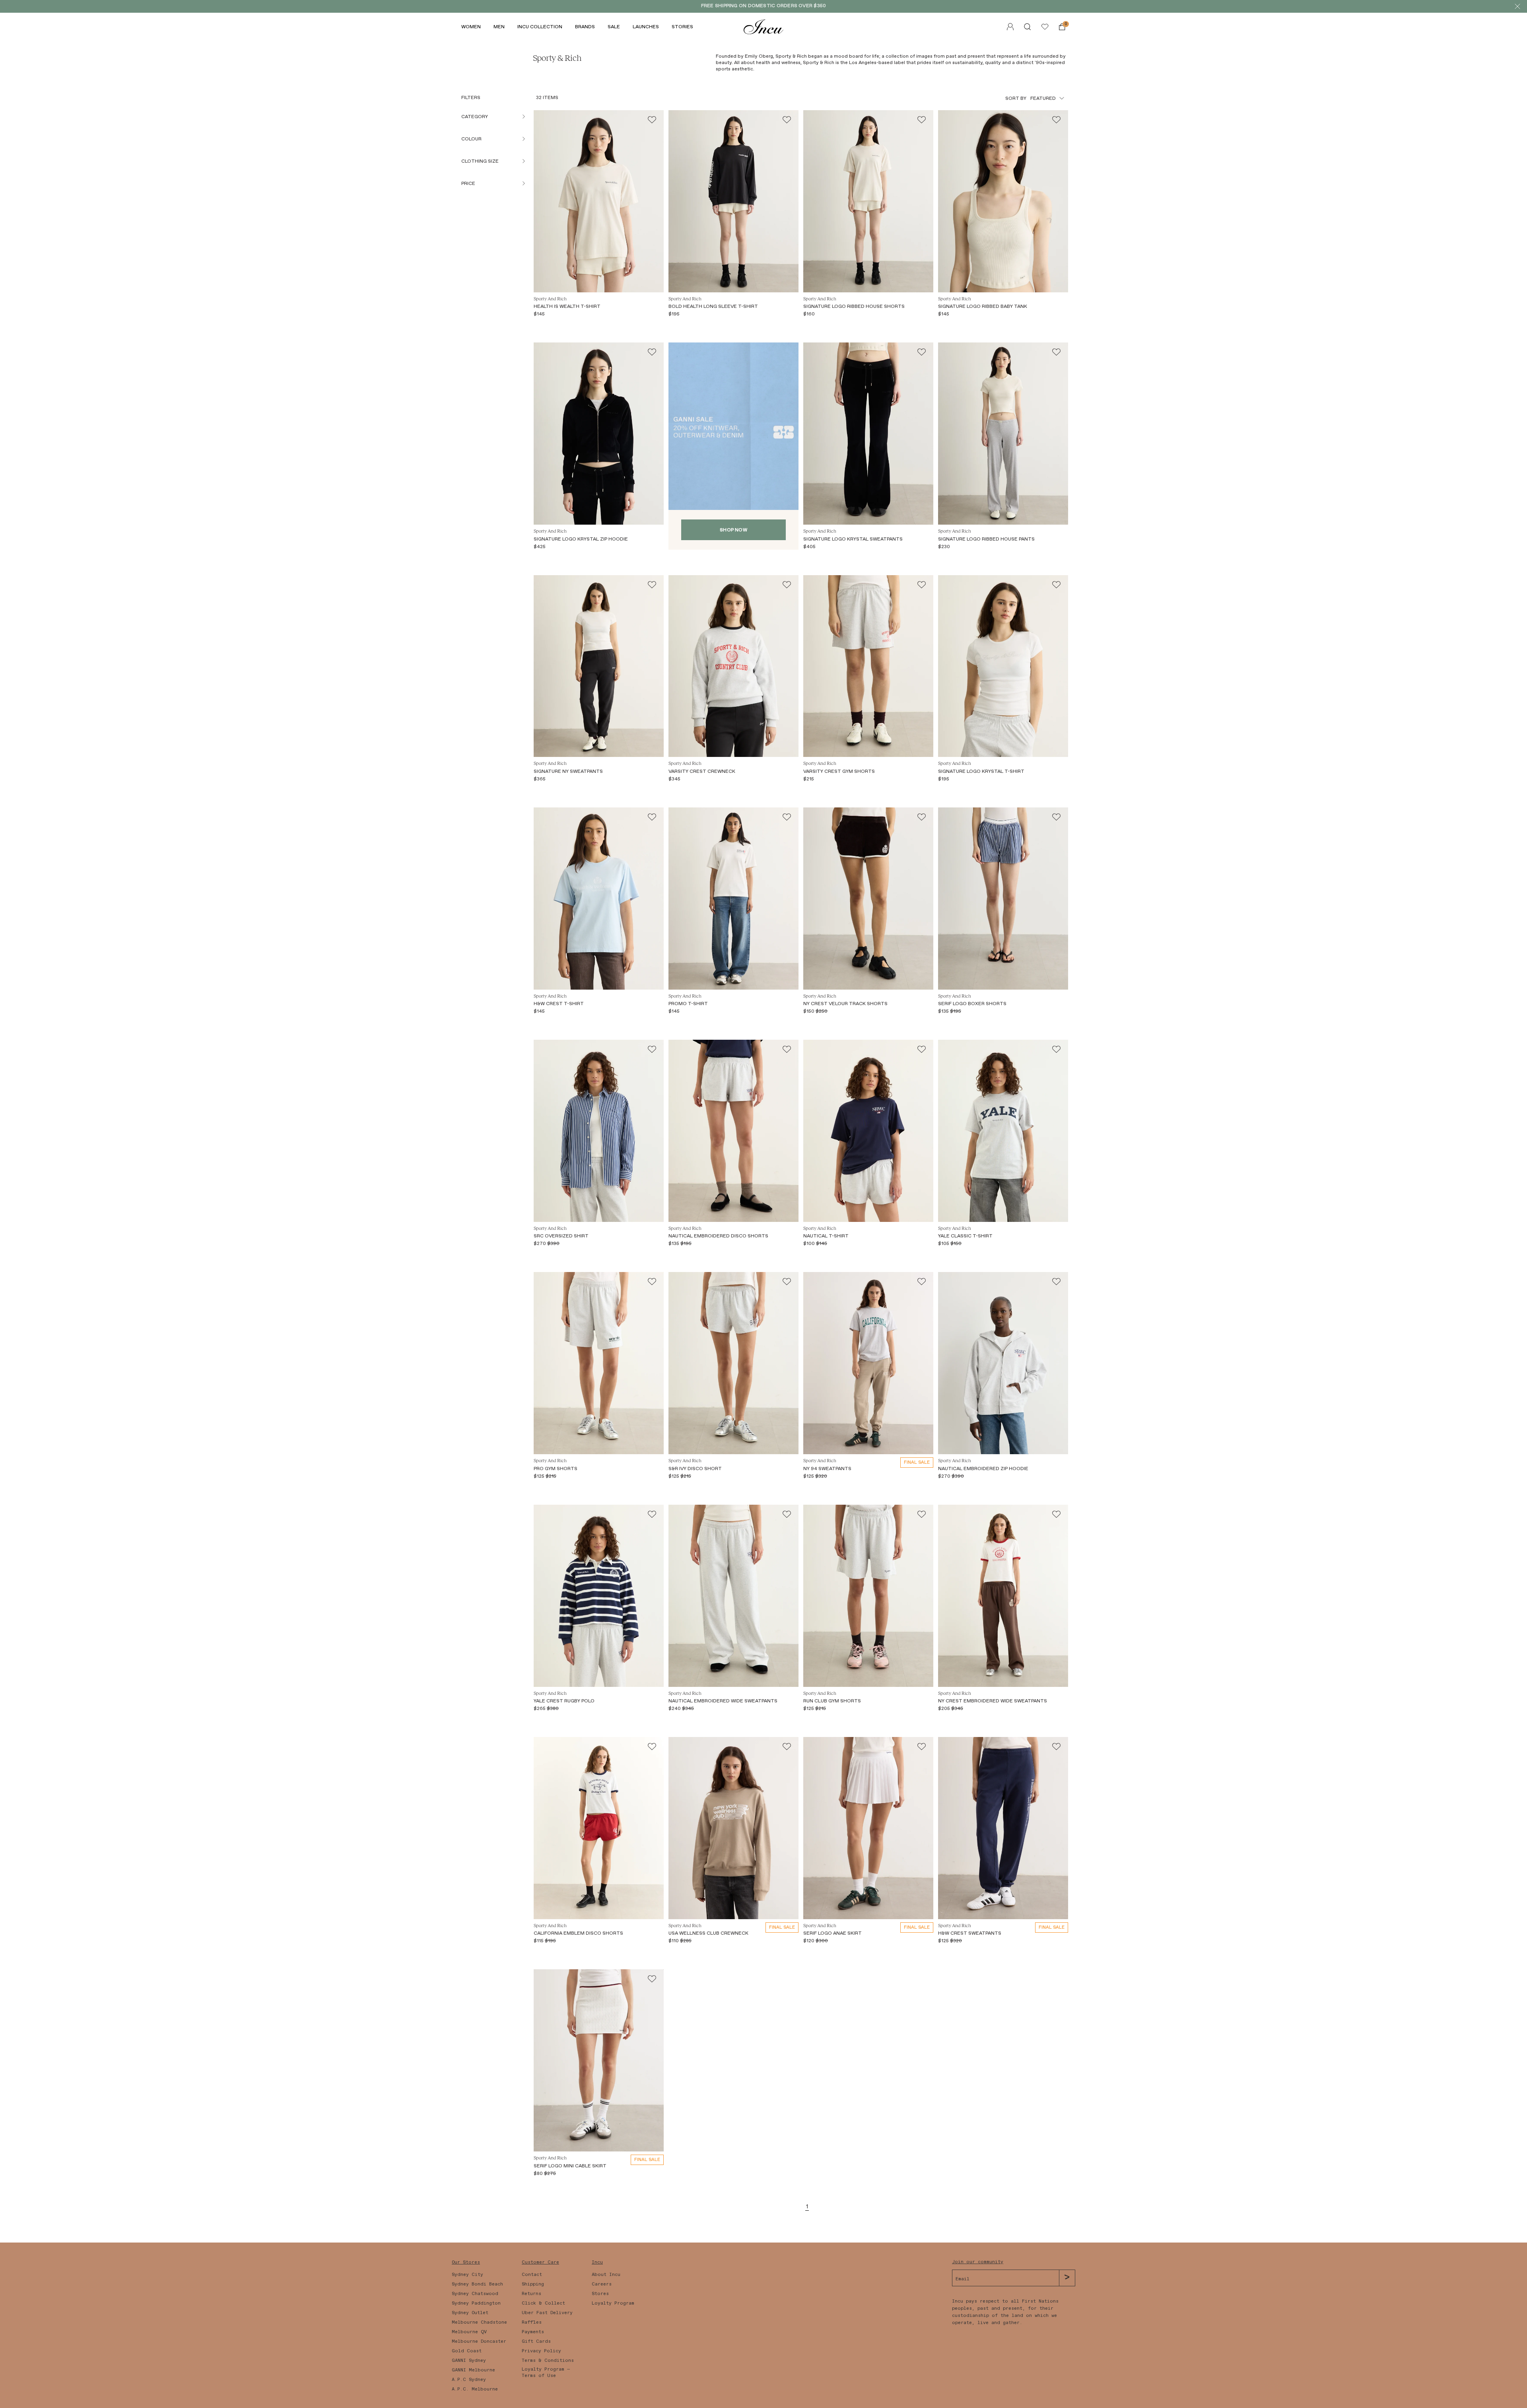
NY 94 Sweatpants (827, 1469)
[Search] (1027, 27)
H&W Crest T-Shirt (559, 1004)
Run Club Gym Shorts (832, 1701)
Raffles (532, 2322)
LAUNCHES (646, 27)
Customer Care (540, 2262)
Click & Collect (543, 2303)
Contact (532, 2274)
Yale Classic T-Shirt (965, 1236)
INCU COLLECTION (540, 27)
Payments (533, 2332)
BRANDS (585, 27)
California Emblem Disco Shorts (578, 1933)
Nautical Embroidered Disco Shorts (718, 1236)
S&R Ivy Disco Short (695, 1469)
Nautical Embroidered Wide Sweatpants (723, 1701)
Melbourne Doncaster (479, 2341)
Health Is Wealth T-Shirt (567, 306)
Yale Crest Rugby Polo (564, 1701)
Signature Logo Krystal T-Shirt (981, 771)
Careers (602, 2284)
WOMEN (471, 27)
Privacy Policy (541, 2351)
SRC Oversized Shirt (561, 1236)
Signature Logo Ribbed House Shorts (854, 306)
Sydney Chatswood (475, 2293)
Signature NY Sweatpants (568, 771)
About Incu (606, 2274)
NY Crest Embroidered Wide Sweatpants (993, 1701)
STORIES (682, 27)
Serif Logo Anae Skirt (832, 1933)
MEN (499, 27)
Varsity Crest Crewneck (702, 771)
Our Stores (466, 2262)
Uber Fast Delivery (547, 2313)
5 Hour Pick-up (795, 6)
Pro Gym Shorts (556, 1469)
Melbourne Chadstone (479, 2322)
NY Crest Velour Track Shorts (845, 1004)
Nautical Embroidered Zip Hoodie (983, 1469)
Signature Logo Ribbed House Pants (986, 539)
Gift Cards (536, 2341)
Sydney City (467, 2274)
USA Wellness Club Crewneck (708, 1933)
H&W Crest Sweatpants (970, 1933)
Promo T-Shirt (688, 1004)
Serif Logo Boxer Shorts (972, 1004)
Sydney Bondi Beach (477, 2284)
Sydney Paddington (476, 2303)
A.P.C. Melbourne (475, 2389)
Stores (600, 2293)
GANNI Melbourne (473, 2370)
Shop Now (733, 530)
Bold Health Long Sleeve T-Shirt (713, 306)
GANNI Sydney (469, 2360)
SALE (614, 27)
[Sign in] (1045, 27)
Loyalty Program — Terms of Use (546, 2372)
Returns (531, 2293)
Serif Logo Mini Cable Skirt (570, 2166)
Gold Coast (467, 2351)
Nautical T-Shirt (826, 1236)
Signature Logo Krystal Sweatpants (853, 539)
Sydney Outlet (470, 2313)
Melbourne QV (469, 2332)
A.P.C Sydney (469, 2379)
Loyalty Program (613, 2303)
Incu (597, 2262)
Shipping (533, 2284)
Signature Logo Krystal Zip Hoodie (581, 539)
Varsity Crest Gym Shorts (839, 771)
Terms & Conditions (548, 2360)
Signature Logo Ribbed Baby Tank (983, 306)
